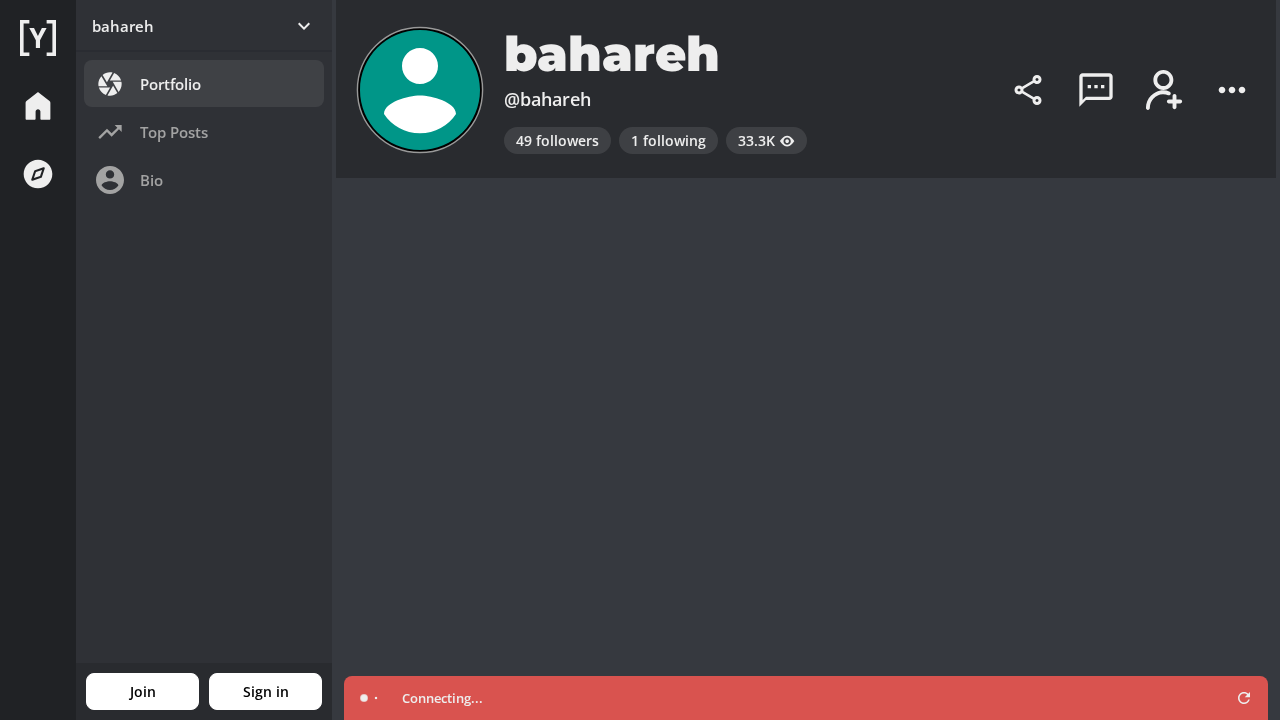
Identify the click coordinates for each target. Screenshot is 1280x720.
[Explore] (38, 174)
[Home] (38, 38)
